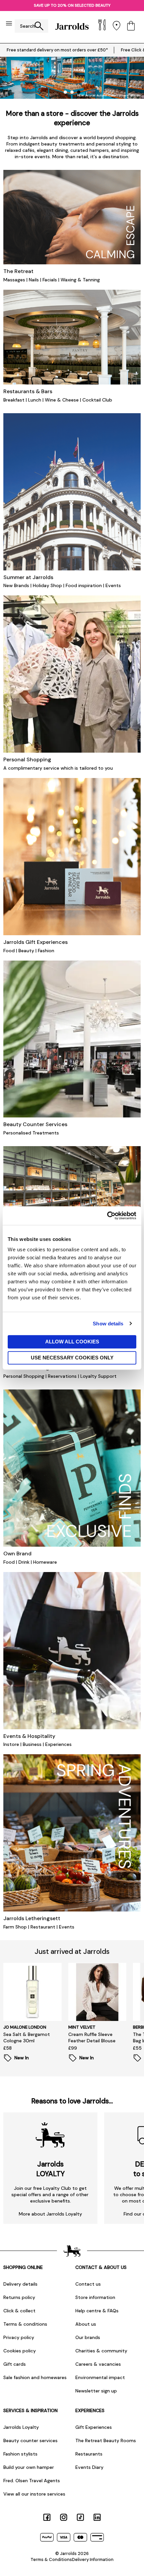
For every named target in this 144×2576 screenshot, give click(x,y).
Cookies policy (20, 2351)
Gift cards (15, 2364)
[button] (65, 92)
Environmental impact (100, 2377)
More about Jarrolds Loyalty (50, 2214)
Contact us (88, 2284)
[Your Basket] (131, 26)
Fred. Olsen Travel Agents (32, 2481)
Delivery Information (93, 2559)
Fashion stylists (20, 2454)
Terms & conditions (25, 2324)
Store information (95, 2297)
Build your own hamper (29, 2467)
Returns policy (19, 2297)
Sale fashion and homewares (35, 2377)
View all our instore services (34, 2494)
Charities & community (101, 2351)
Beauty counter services (30, 2440)
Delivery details (20, 2284)
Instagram (64, 2517)
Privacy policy (19, 2337)
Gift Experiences (94, 2427)
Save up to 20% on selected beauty (72, 5)
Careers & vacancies (98, 2364)
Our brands (88, 2337)
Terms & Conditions (51, 2559)
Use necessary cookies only (72, 1358)
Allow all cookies (72, 1342)
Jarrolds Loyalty (21, 2427)
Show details (108, 1324)
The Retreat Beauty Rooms (106, 2440)
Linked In (97, 2517)
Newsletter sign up (96, 2391)
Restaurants (89, 2454)
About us (86, 2324)
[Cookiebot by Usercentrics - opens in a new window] (107, 1216)
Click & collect (19, 2311)
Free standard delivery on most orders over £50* (57, 50)
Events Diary (89, 2467)
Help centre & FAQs (97, 2311)
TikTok (80, 2517)
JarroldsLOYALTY (50, 2169)
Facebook (47, 2517)
